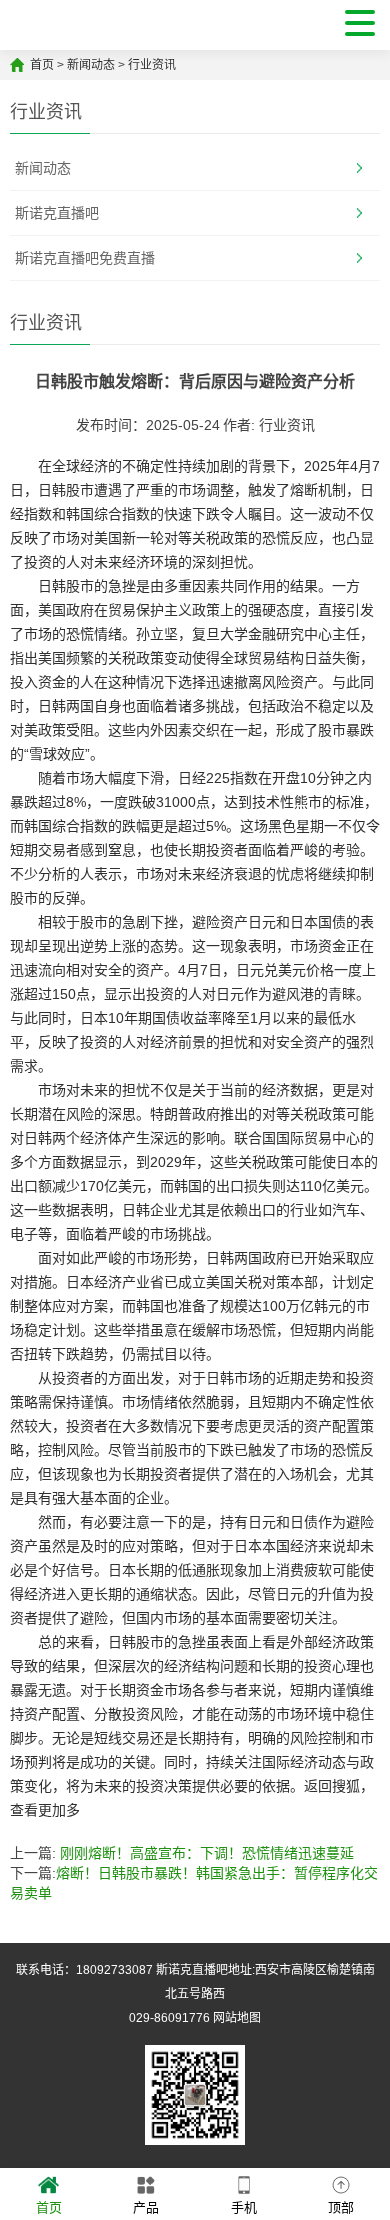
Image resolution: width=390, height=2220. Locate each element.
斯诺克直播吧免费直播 (85, 258)
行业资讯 (152, 65)
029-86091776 (169, 2018)
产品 (146, 2207)
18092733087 (114, 1970)
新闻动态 (91, 65)
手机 (244, 2207)
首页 (42, 65)
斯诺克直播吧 (57, 213)
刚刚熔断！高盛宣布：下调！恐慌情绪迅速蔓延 (207, 1853)
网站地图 (237, 2018)
